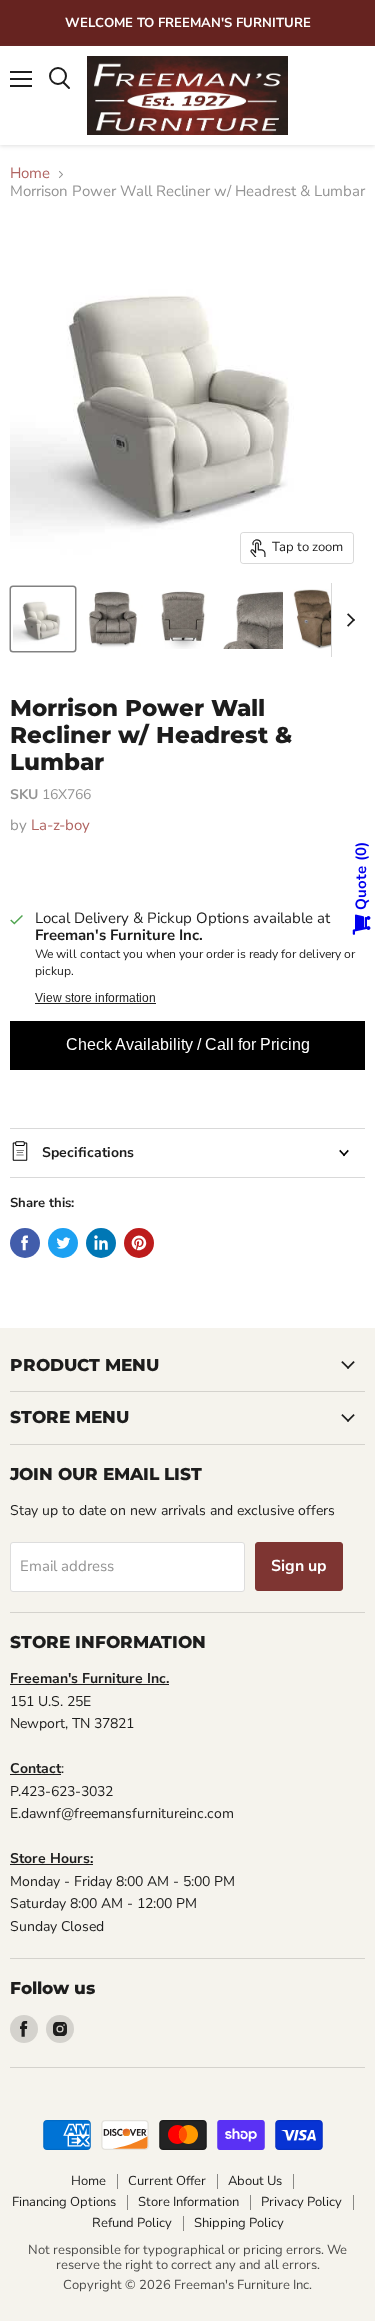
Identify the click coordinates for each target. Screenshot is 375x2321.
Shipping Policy (239, 2223)
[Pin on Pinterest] (139, 1243)
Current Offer (167, 2181)
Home (30, 173)
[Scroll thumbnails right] (347, 620)
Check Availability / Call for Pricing (188, 1044)
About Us (255, 2181)
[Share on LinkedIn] (101, 1243)
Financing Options (64, 2202)
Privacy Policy (301, 2202)
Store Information (188, 2202)
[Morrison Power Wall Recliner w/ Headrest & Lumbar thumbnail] (43, 619)
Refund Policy (132, 2223)
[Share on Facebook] (25, 1243)
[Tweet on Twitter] (63, 1243)
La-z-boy (60, 825)
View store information (95, 998)
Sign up (299, 1566)
